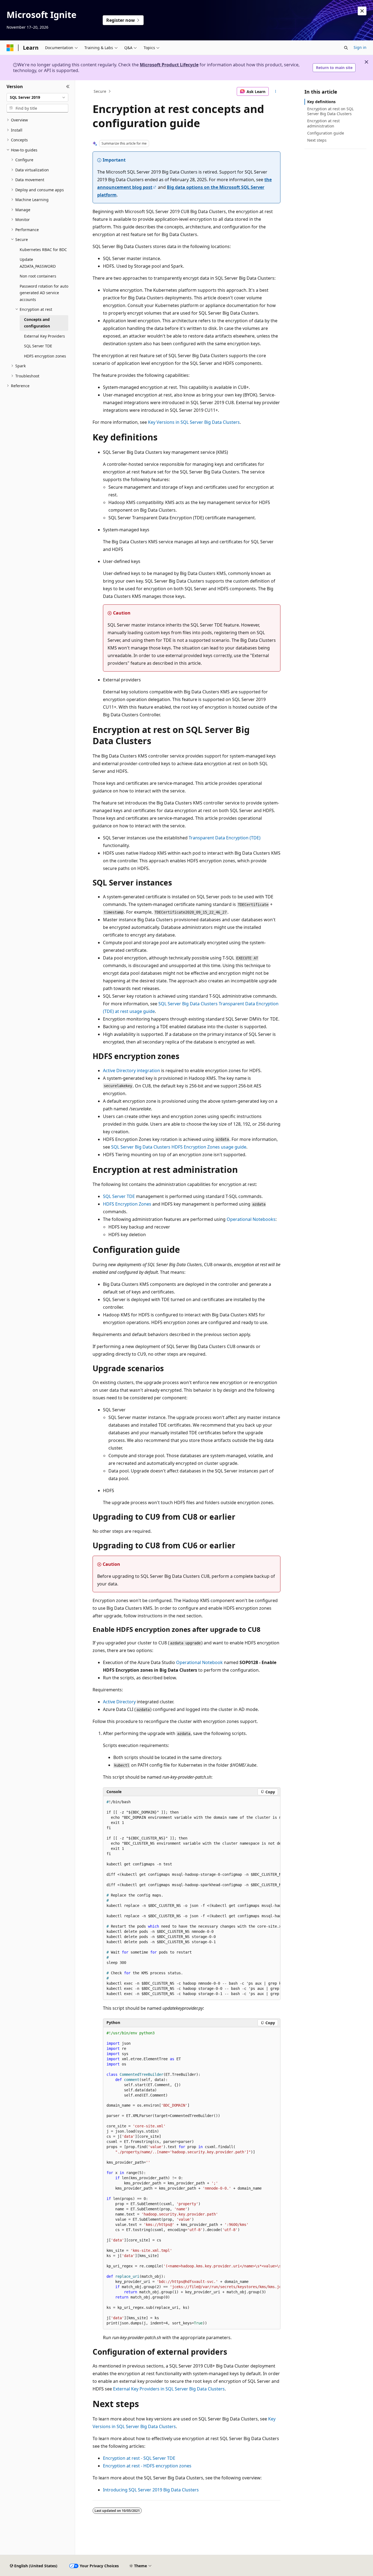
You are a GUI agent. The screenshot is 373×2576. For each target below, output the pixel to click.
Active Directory (119, 1702)
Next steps (317, 140)
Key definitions (321, 102)
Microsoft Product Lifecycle (169, 65)
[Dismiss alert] (362, 11)
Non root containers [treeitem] (38, 276)
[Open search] (346, 48)
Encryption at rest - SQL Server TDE (139, 2458)
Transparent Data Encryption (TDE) (225, 838)
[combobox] (37, 97)
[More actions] (276, 91)
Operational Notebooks (251, 1219)
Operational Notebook (199, 1662)
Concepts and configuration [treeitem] (37, 323)
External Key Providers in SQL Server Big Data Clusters (169, 2389)
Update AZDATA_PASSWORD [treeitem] (38, 263)
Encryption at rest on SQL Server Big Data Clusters (330, 111)
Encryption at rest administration (323, 123)
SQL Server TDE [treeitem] (38, 346)
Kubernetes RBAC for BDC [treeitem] (43, 250)
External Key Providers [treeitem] (45, 336)
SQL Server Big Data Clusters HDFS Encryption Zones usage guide (179, 1147)
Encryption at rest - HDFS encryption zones (147, 2466)
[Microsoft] (10, 48)
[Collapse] (68, 87)
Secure (100, 91)
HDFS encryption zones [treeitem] (45, 356)
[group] (192, 1898)
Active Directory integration (131, 1071)
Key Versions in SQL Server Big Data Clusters (194, 422)
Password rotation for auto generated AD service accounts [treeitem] (44, 293)
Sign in (360, 47)
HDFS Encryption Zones (127, 1204)
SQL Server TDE (119, 1196)
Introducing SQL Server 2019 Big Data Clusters (151, 2490)
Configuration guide (326, 133)
